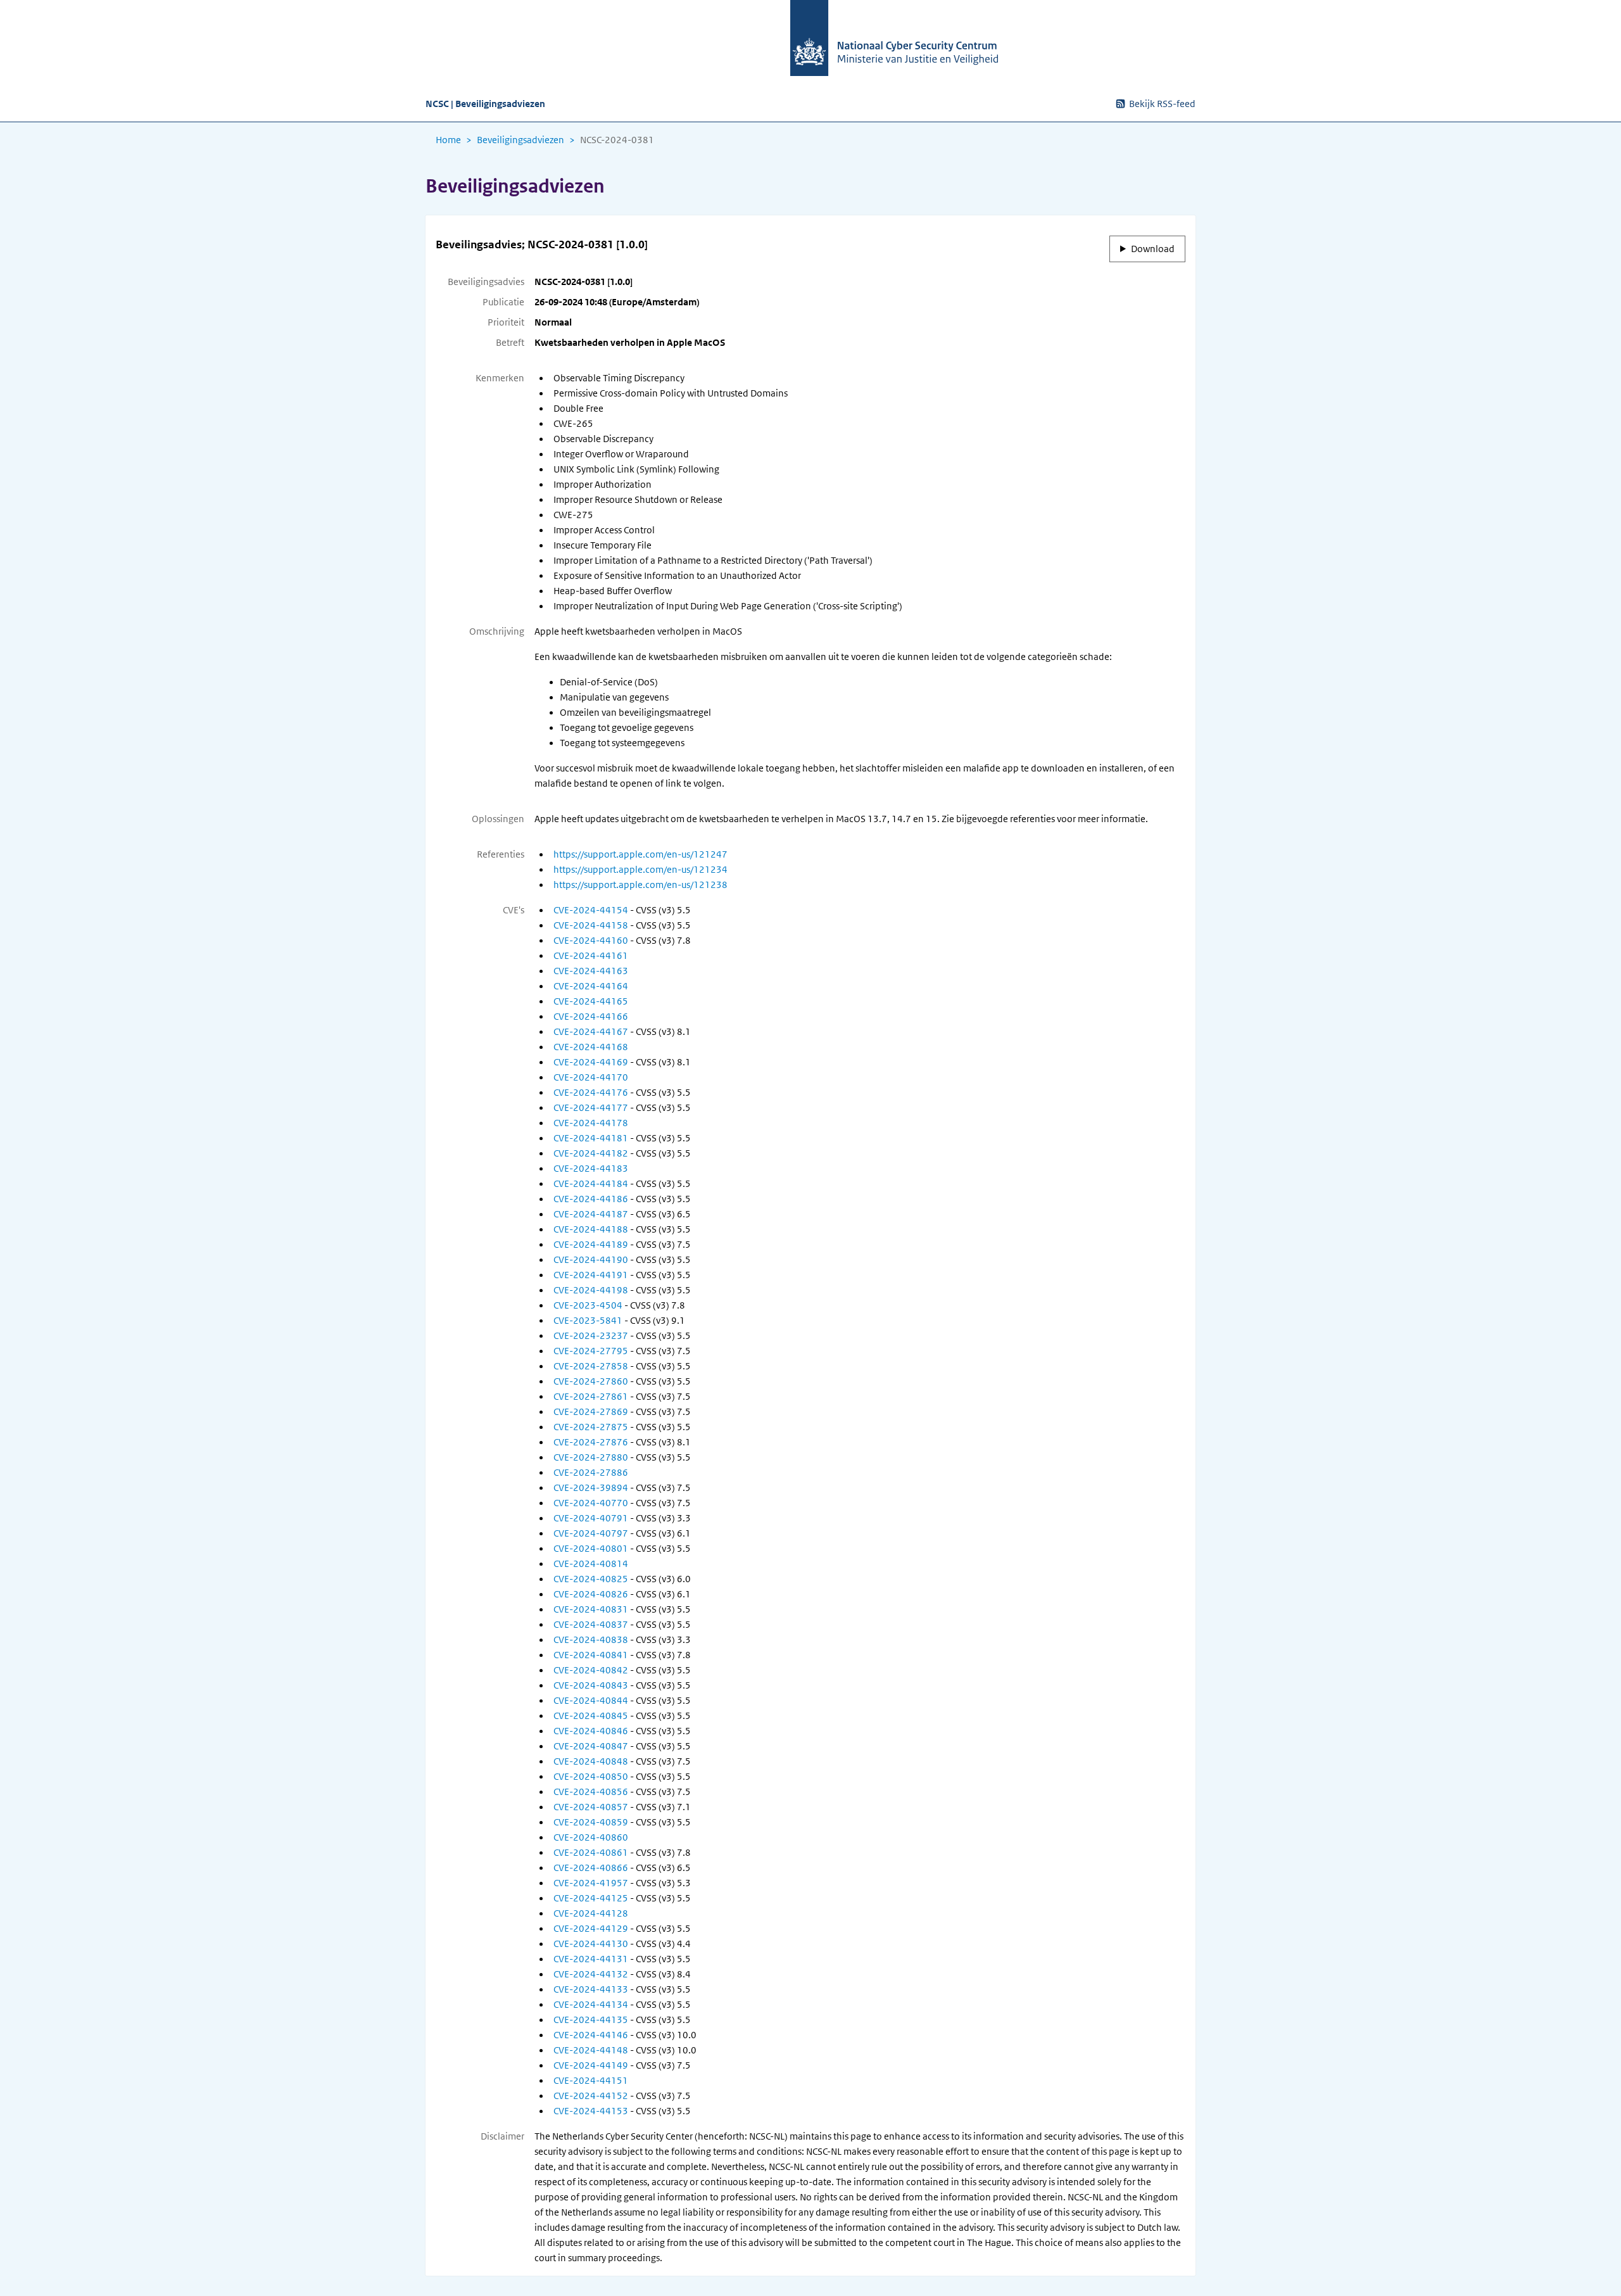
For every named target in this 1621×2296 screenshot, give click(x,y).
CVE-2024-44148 (591, 2050)
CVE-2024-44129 (591, 1929)
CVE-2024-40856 (591, 1792)
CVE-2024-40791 (591, 1518)
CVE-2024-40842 (591, 1670)
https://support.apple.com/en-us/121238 (640, 885)
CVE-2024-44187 (591, 1214)
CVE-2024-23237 (591, 1336)
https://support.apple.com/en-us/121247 (640, 854)
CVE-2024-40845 (591, 1716)
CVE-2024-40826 (591, 1594)
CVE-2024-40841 (591, 1655)
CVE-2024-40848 (591, 1761)
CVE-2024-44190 (591, 1260)
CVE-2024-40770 (591, 1503)
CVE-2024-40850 (591, 1777)
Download (1153, 249)
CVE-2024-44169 (591, 1062)
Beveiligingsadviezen (520, 140)
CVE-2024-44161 (591, 956)
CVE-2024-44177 (591, 1108)
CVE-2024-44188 (591, 1229)
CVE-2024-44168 (591, 1047)
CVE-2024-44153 (591, 2111)
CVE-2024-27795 (591, 1351)
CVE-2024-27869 (591, 1412)
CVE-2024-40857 (591, 1807)
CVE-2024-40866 (591, 1868)
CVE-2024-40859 (591, 1822)
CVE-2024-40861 (591, 1853)
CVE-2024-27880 (591, 1457)
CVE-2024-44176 (591, 1093)
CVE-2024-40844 (591, 1701)
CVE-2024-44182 (591, 1153)
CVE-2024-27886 (591, 1473)
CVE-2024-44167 (591, 1032)
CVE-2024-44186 (591, 1199)
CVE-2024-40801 (591, 1549)
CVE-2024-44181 (591, 1138)
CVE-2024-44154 (591, 910)
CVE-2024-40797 (591, 1533)
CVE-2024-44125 (591, 1898)
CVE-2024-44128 (591, 1913)
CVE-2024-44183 (591, 1169)
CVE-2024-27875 (591, 1427)
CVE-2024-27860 (591, 1381)
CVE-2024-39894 (591, 1488)
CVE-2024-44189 (591, 1245)
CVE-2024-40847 (591, 1746)
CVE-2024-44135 (591, 2020)
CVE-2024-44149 (591, 2065)
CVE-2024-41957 (591, 1883)
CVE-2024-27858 (591, 1366)
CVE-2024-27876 (591, 1442)
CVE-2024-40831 (591, 1609)
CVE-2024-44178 (591, 1123)
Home (448, 140)
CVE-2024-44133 (591, 1989)
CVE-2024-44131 (591, 1959)
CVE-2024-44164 (591, 986)
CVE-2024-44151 (591, 2081)
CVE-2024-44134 (591, 2005)
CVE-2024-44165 (591, 1001)
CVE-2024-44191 (591, 1275)
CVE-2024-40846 (591, 1731)
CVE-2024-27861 (591, 1397)
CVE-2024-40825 (591, 1579)
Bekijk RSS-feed (1162, 104)
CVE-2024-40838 (591, 1640)
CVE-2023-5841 (588, 1321)
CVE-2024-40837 (591, 1625)
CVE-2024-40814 (591, 1564)
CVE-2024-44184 (591, 1184)
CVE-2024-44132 (591, 1974)
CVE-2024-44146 (591, 2035)
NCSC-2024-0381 (617, 140)
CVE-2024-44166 (591, 1017)
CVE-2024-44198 (591, 1290)
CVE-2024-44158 (591, 925)
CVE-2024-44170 (591, 1077)
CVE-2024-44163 (591, 971)
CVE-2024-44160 (591, 941)
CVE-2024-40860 (591, 1837)
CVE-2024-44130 (591, 1944)
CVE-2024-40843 (591, 1685)
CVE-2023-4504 (588, 1305)
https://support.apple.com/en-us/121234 (640, 870)
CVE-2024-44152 (591, 2096)
